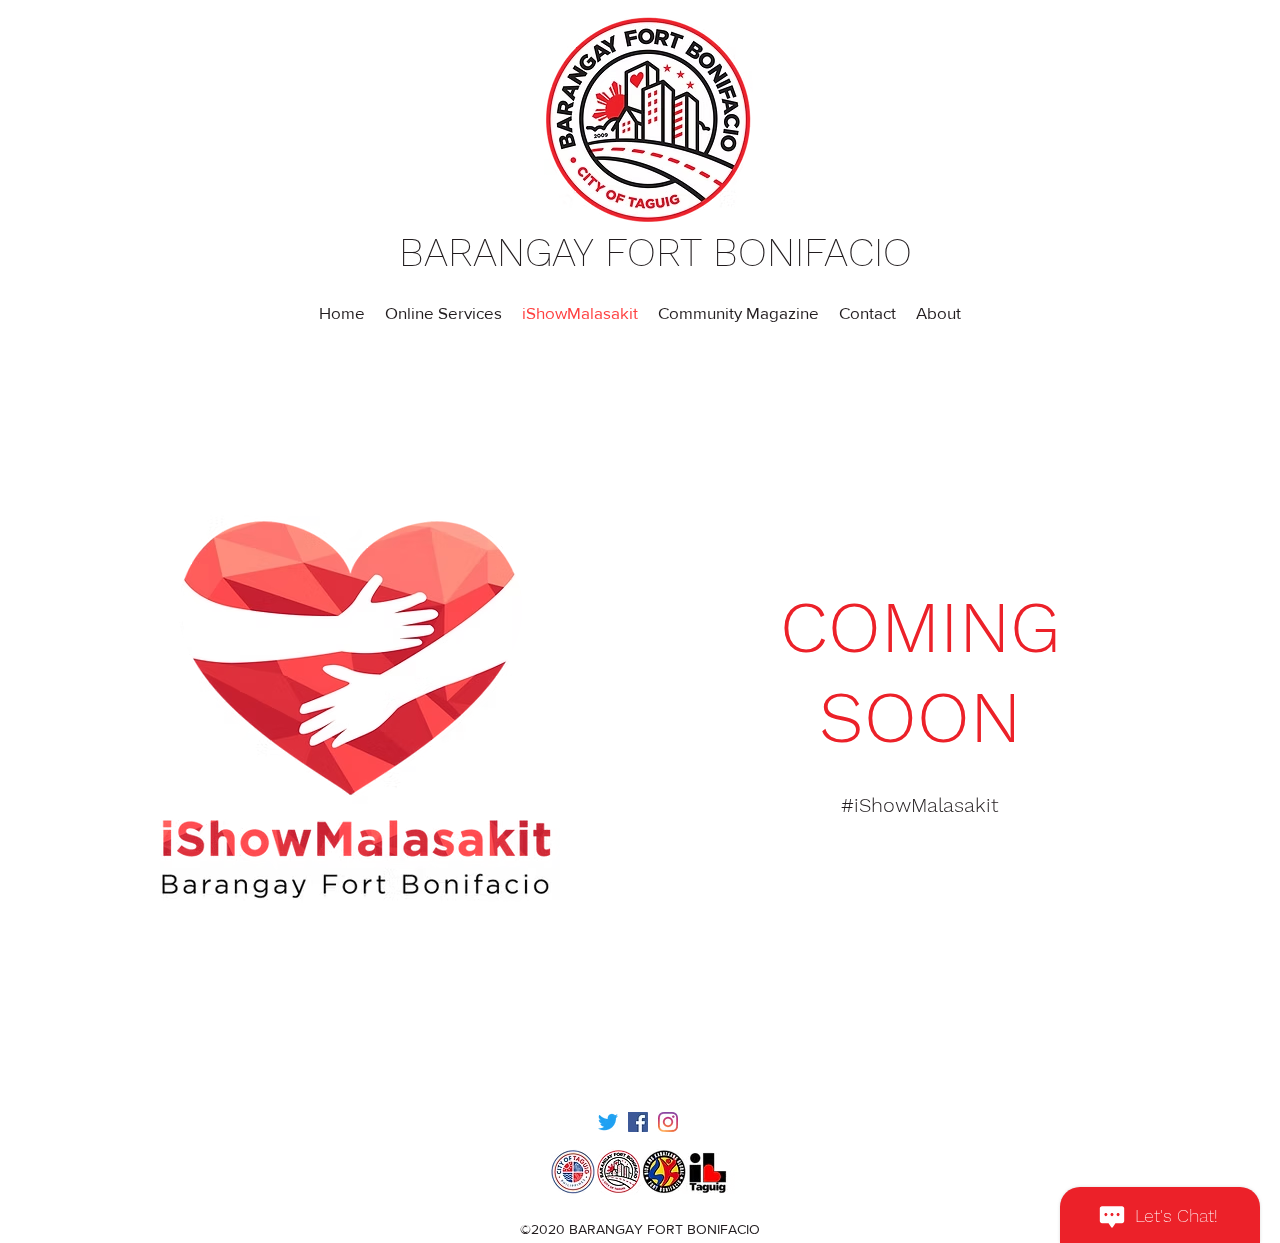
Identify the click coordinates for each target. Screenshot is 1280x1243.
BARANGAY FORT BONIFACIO (655, 252)
